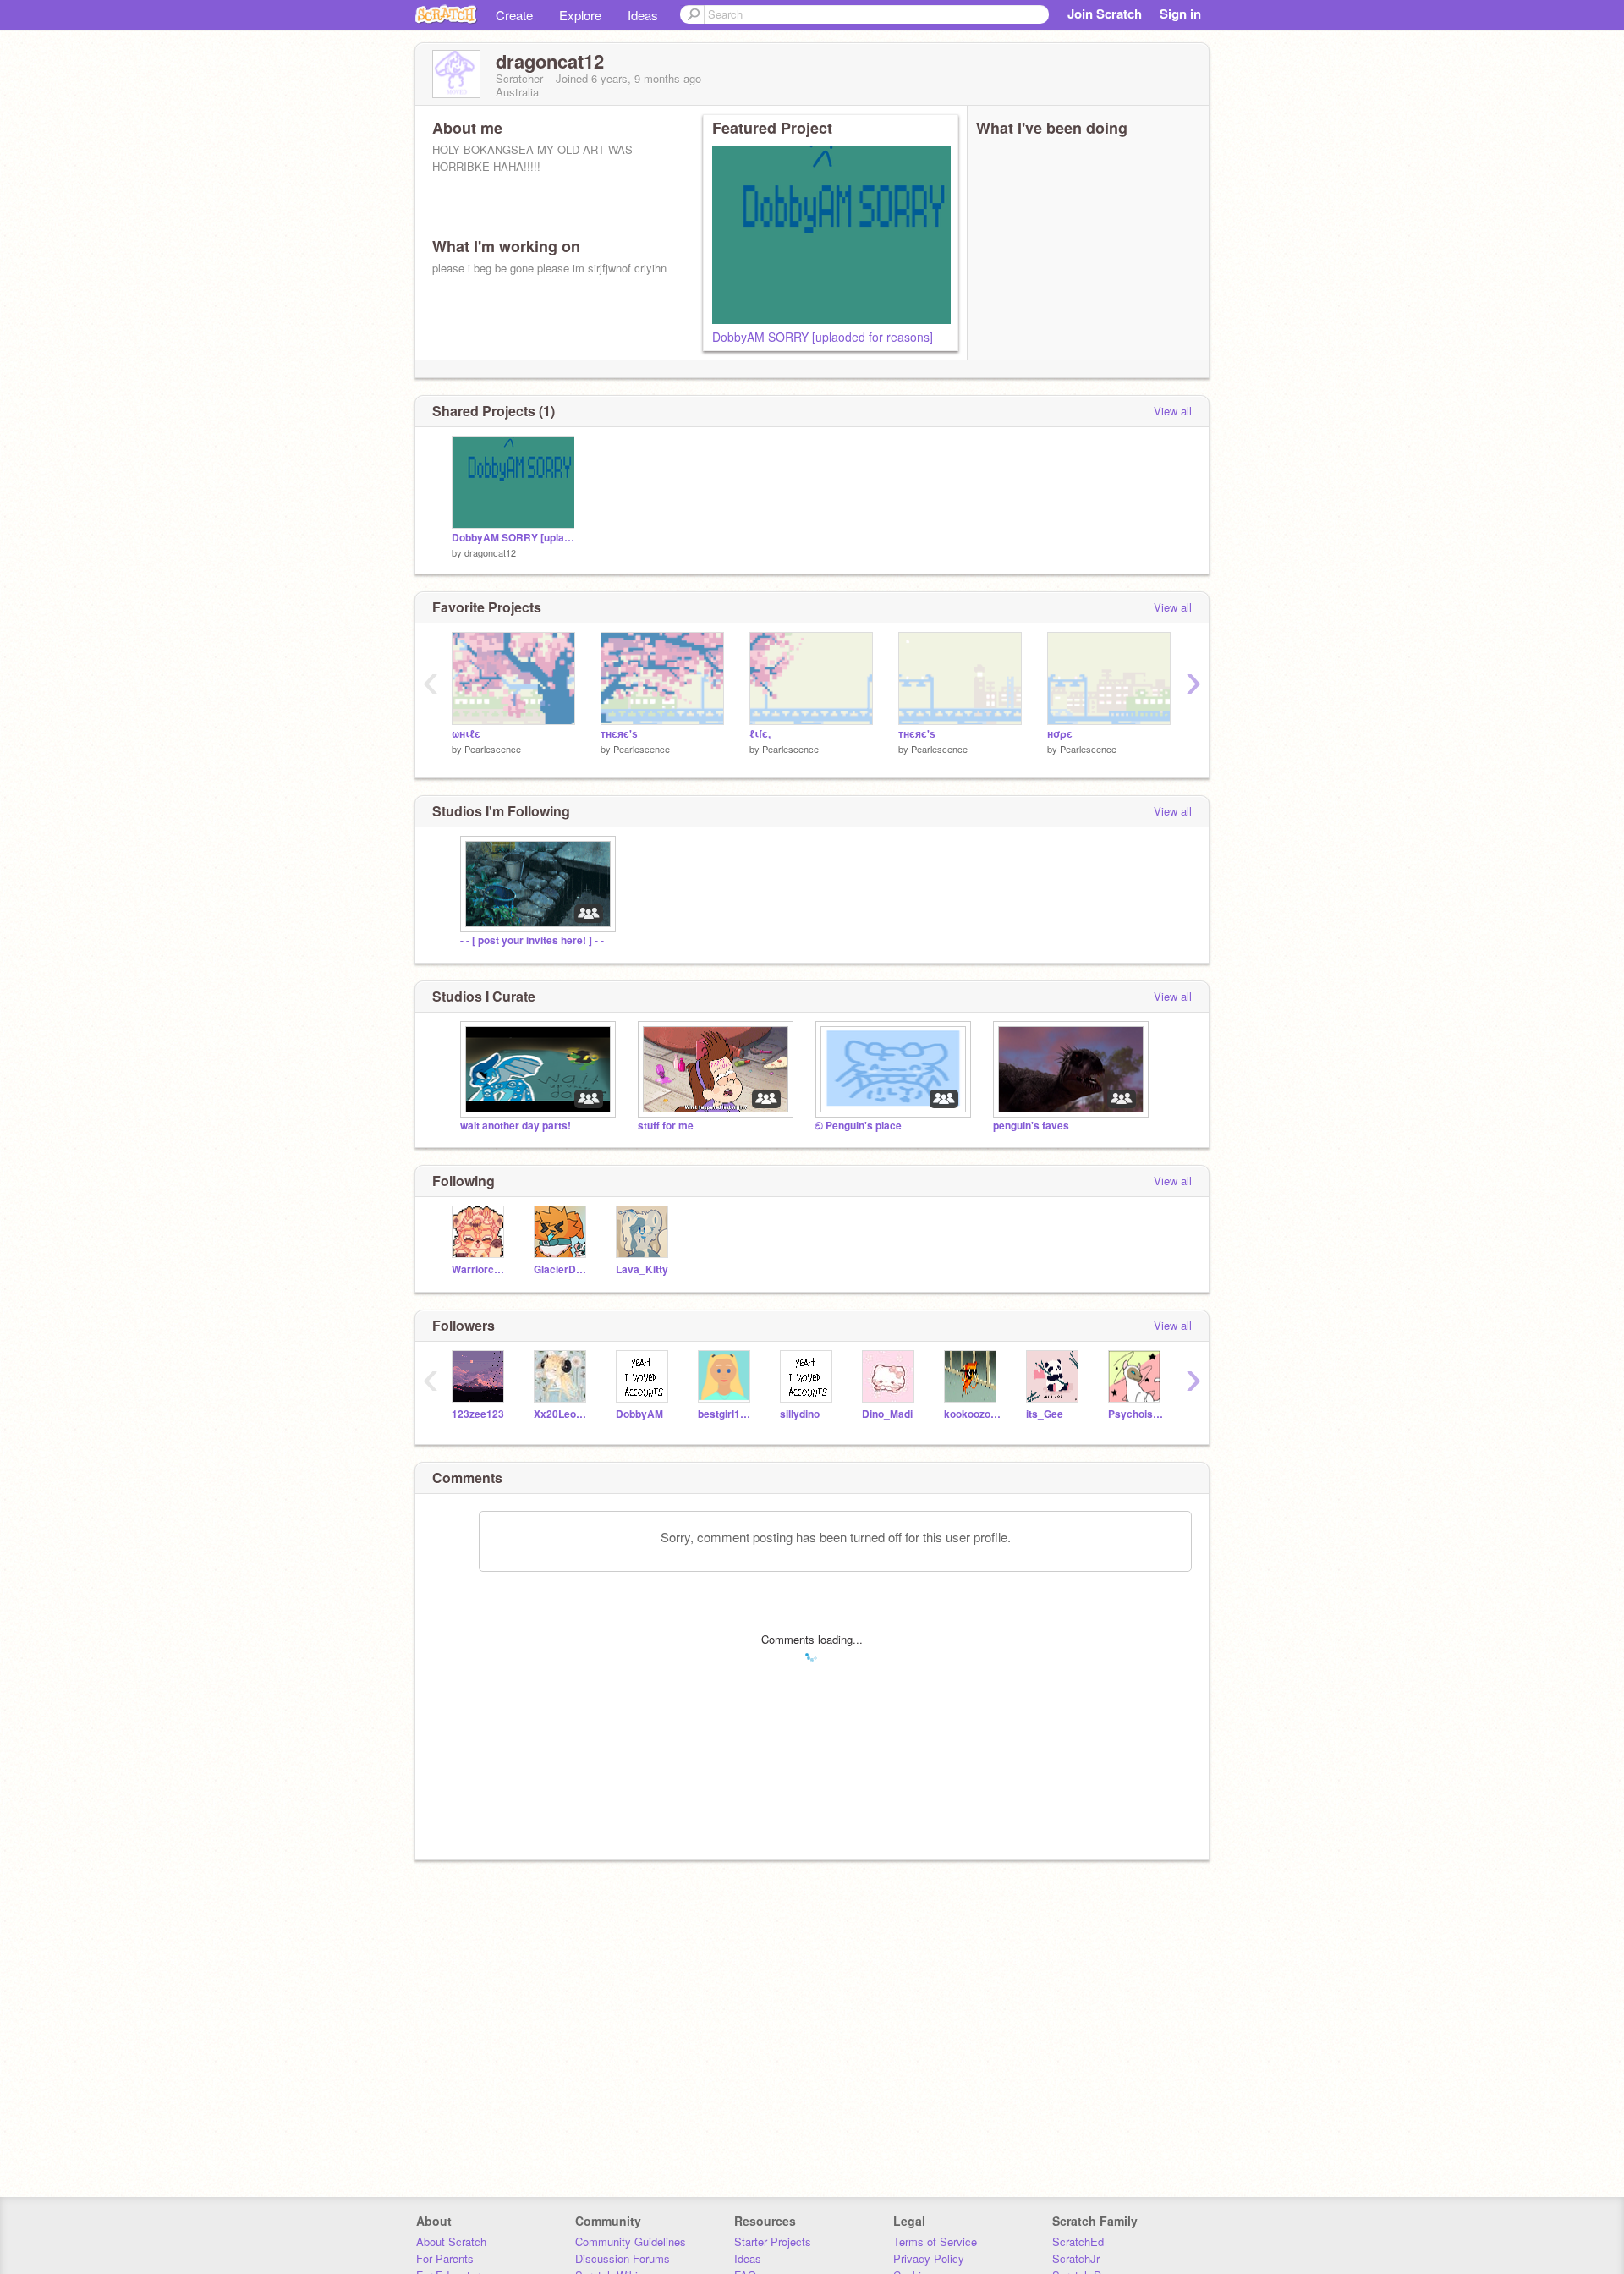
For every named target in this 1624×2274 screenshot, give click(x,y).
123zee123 (478, 1414)
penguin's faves (1031, 1126)
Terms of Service (935, 2241)
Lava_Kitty (642, 1269)
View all (1173, 411)
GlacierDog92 (562, 1269)
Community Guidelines (631, 2241)
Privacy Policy (929, 2258)
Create (514, 15)
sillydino (800, 1414)
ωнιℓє (466, 734)
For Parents (445, 2258)
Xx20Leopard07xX (562, 1414)
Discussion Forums (623, 2258)
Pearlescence (493, 749)
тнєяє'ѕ (619, 734)
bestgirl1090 (726, 1414)
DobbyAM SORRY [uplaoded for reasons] (823, 337)
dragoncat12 (490, 552)
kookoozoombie (972, 1414)
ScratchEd (1078, 2241)
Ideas (643, 15)
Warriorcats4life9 (480, 1269)
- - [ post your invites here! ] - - (532, 940)
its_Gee (1045, 1414)
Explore (580, 15)
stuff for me (666, 1126)
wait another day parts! (516, 1126)
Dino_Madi (887, 1414)
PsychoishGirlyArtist (1136, 1414)
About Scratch (451, 2241)
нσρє (1060, 734)
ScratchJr (1076, 2258)
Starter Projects (773, 2241)
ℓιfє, (760, 734)
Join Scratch (1105, 14)
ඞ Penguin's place (859, 1126)
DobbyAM (639, 1414)
